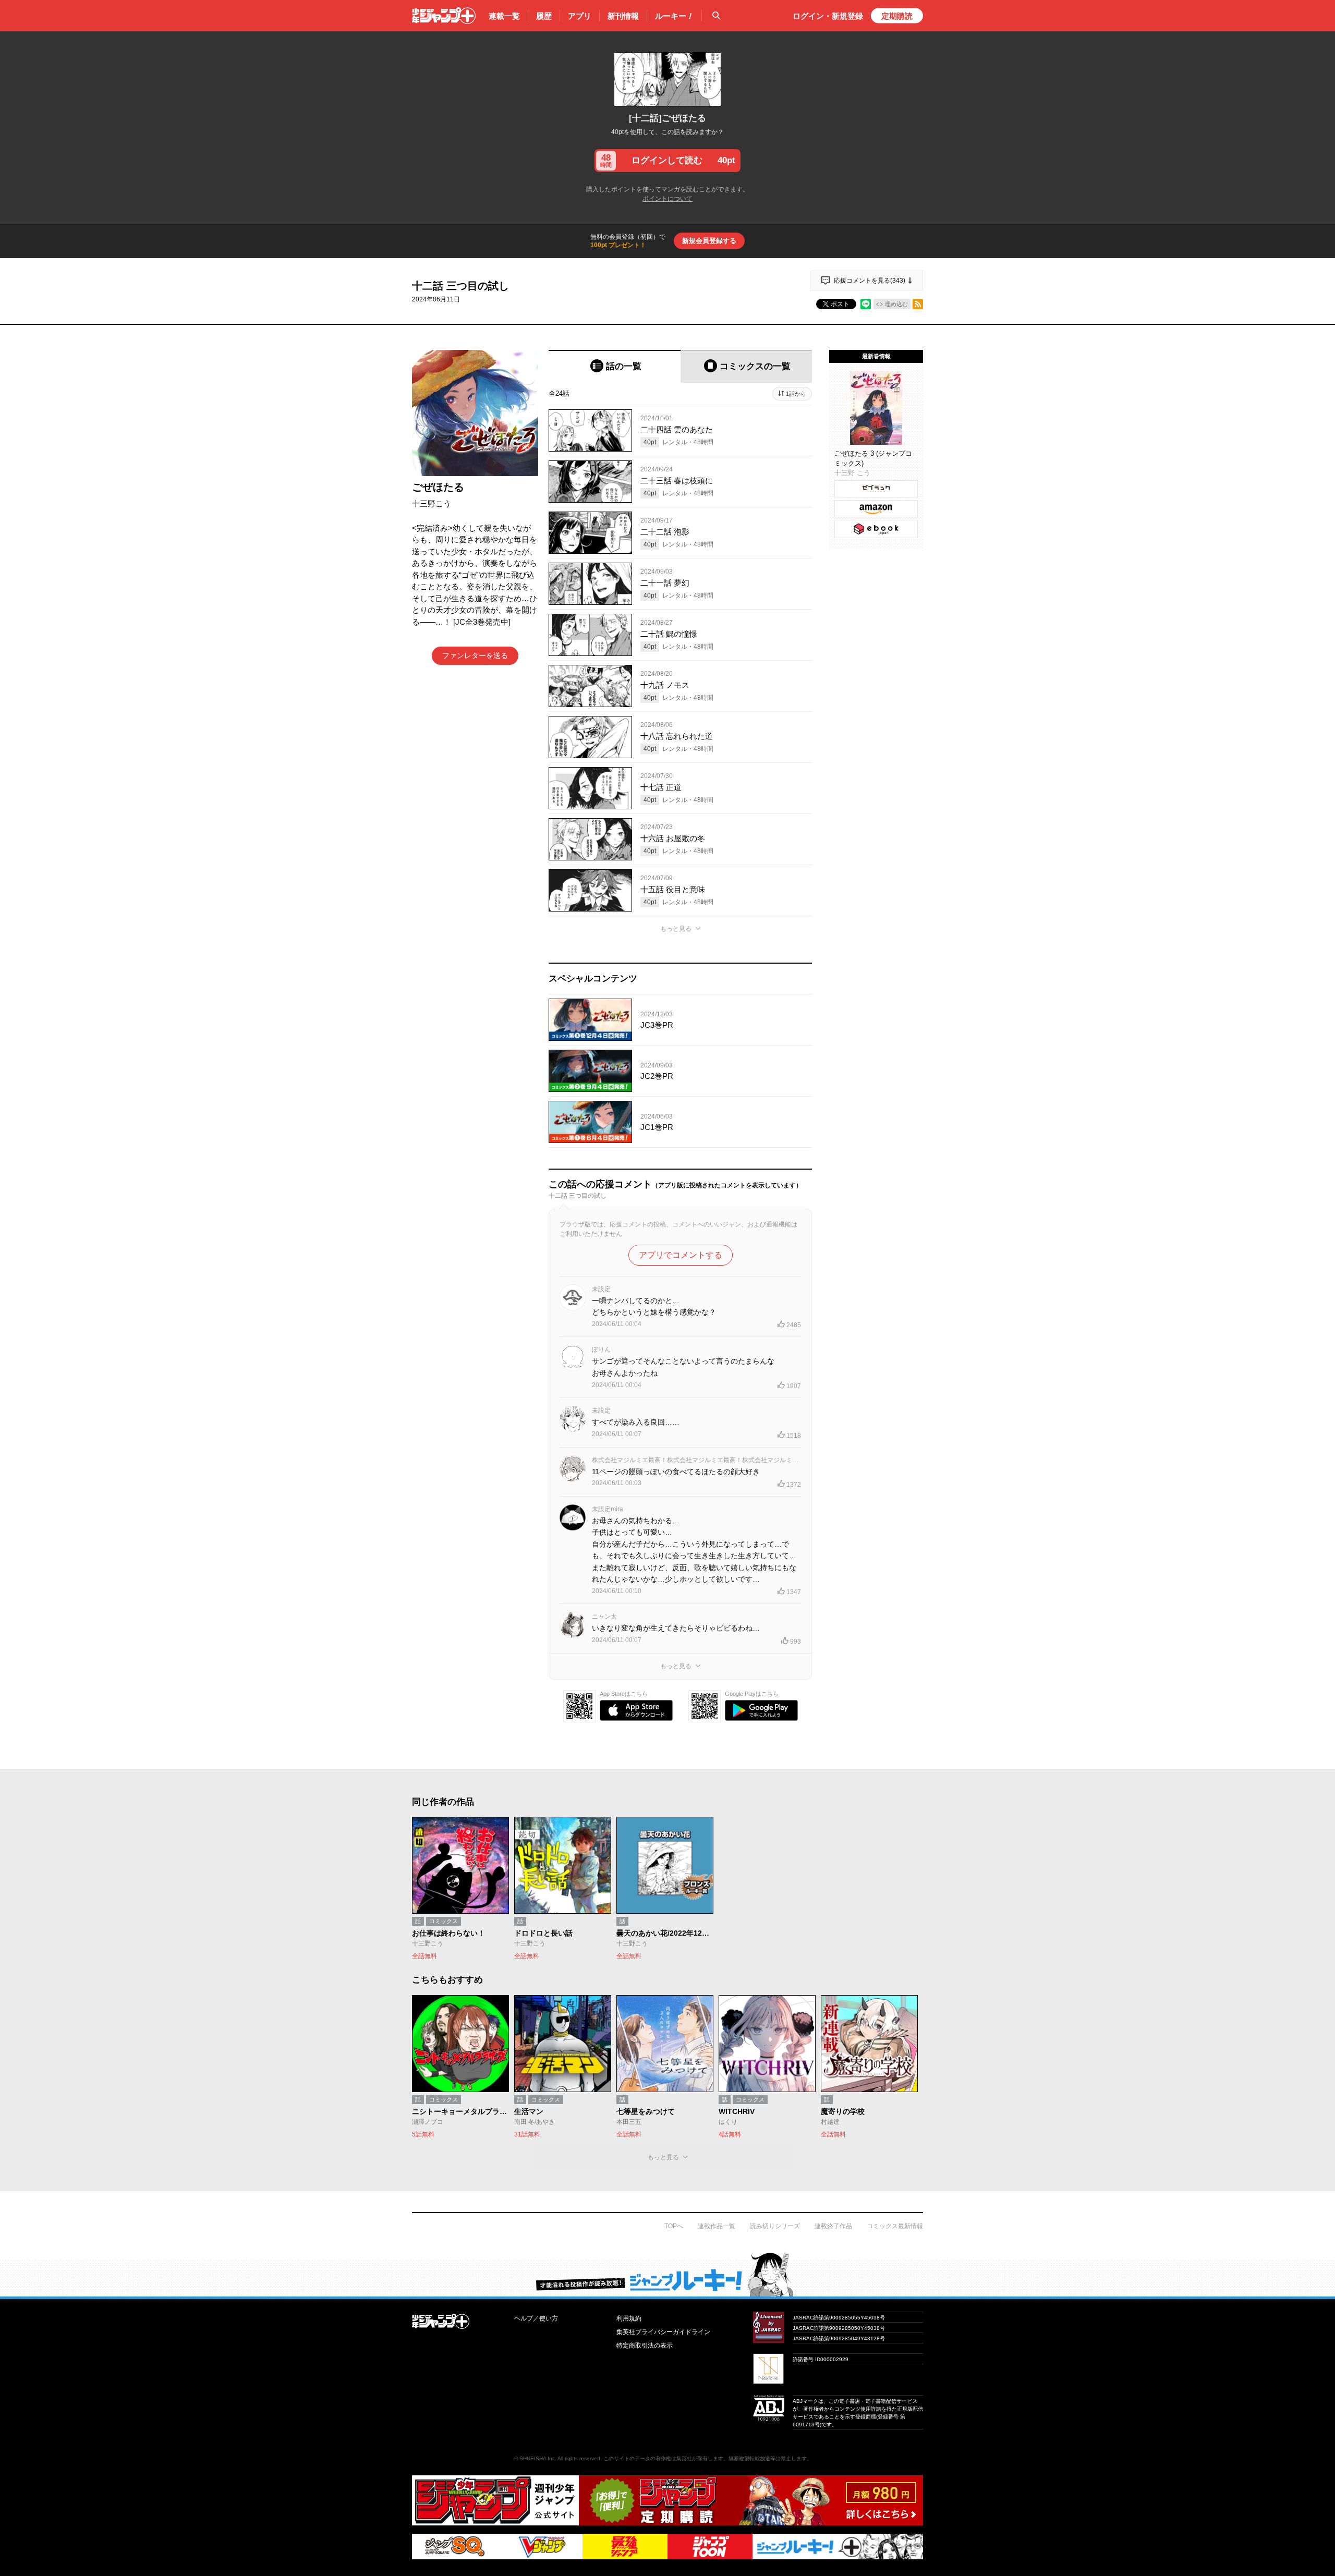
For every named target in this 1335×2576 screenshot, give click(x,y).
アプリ (580, 16)
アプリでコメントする (681, 1255)
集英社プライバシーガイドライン (663, 2332)
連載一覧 (504, 16)
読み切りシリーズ (775, 2226)
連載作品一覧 (717, 2226)
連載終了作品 (833, 2226)
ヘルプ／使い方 (536, 2318)
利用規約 (629, 2318)
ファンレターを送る (475, 655)
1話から (796, 394)
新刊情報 (623, 16)
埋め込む (896, 304)
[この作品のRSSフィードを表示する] (918, 304)
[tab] (615, 366)
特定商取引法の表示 (645, 2346)
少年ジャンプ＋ (444, 16)
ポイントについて (667, 199)
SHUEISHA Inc (537, 2458)
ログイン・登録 (828, 16)
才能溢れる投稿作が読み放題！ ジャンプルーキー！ (667, 2274)
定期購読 (897, 16)
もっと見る (676, 929)
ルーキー (674, 16)
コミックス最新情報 (895, 2226)
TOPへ (674, 2226)
